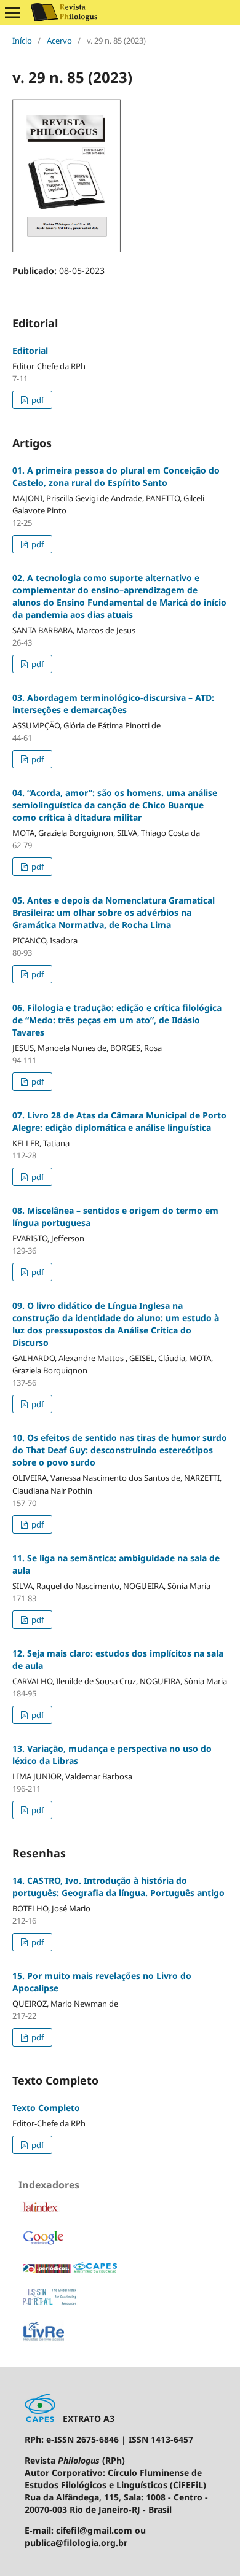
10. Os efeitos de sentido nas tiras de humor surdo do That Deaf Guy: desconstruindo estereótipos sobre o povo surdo (120, 1450)
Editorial (30, 350)
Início (22, 41)
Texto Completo (46, 2108)
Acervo (59, 41)
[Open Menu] (12, 12)
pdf (37, 400)
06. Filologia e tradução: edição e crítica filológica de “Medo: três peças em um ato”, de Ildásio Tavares (117, 1020)
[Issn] (50, 2302)
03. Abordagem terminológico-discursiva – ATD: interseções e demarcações (113, 704)
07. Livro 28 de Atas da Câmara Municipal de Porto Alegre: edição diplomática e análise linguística (119, 1121)
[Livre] (44, 2340)
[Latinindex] (40, 2210)
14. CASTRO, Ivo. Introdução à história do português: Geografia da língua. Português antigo (118, 1887)
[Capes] (70, 2271)
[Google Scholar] (43, 2244)
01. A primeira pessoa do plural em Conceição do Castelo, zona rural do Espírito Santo (116, 476)
